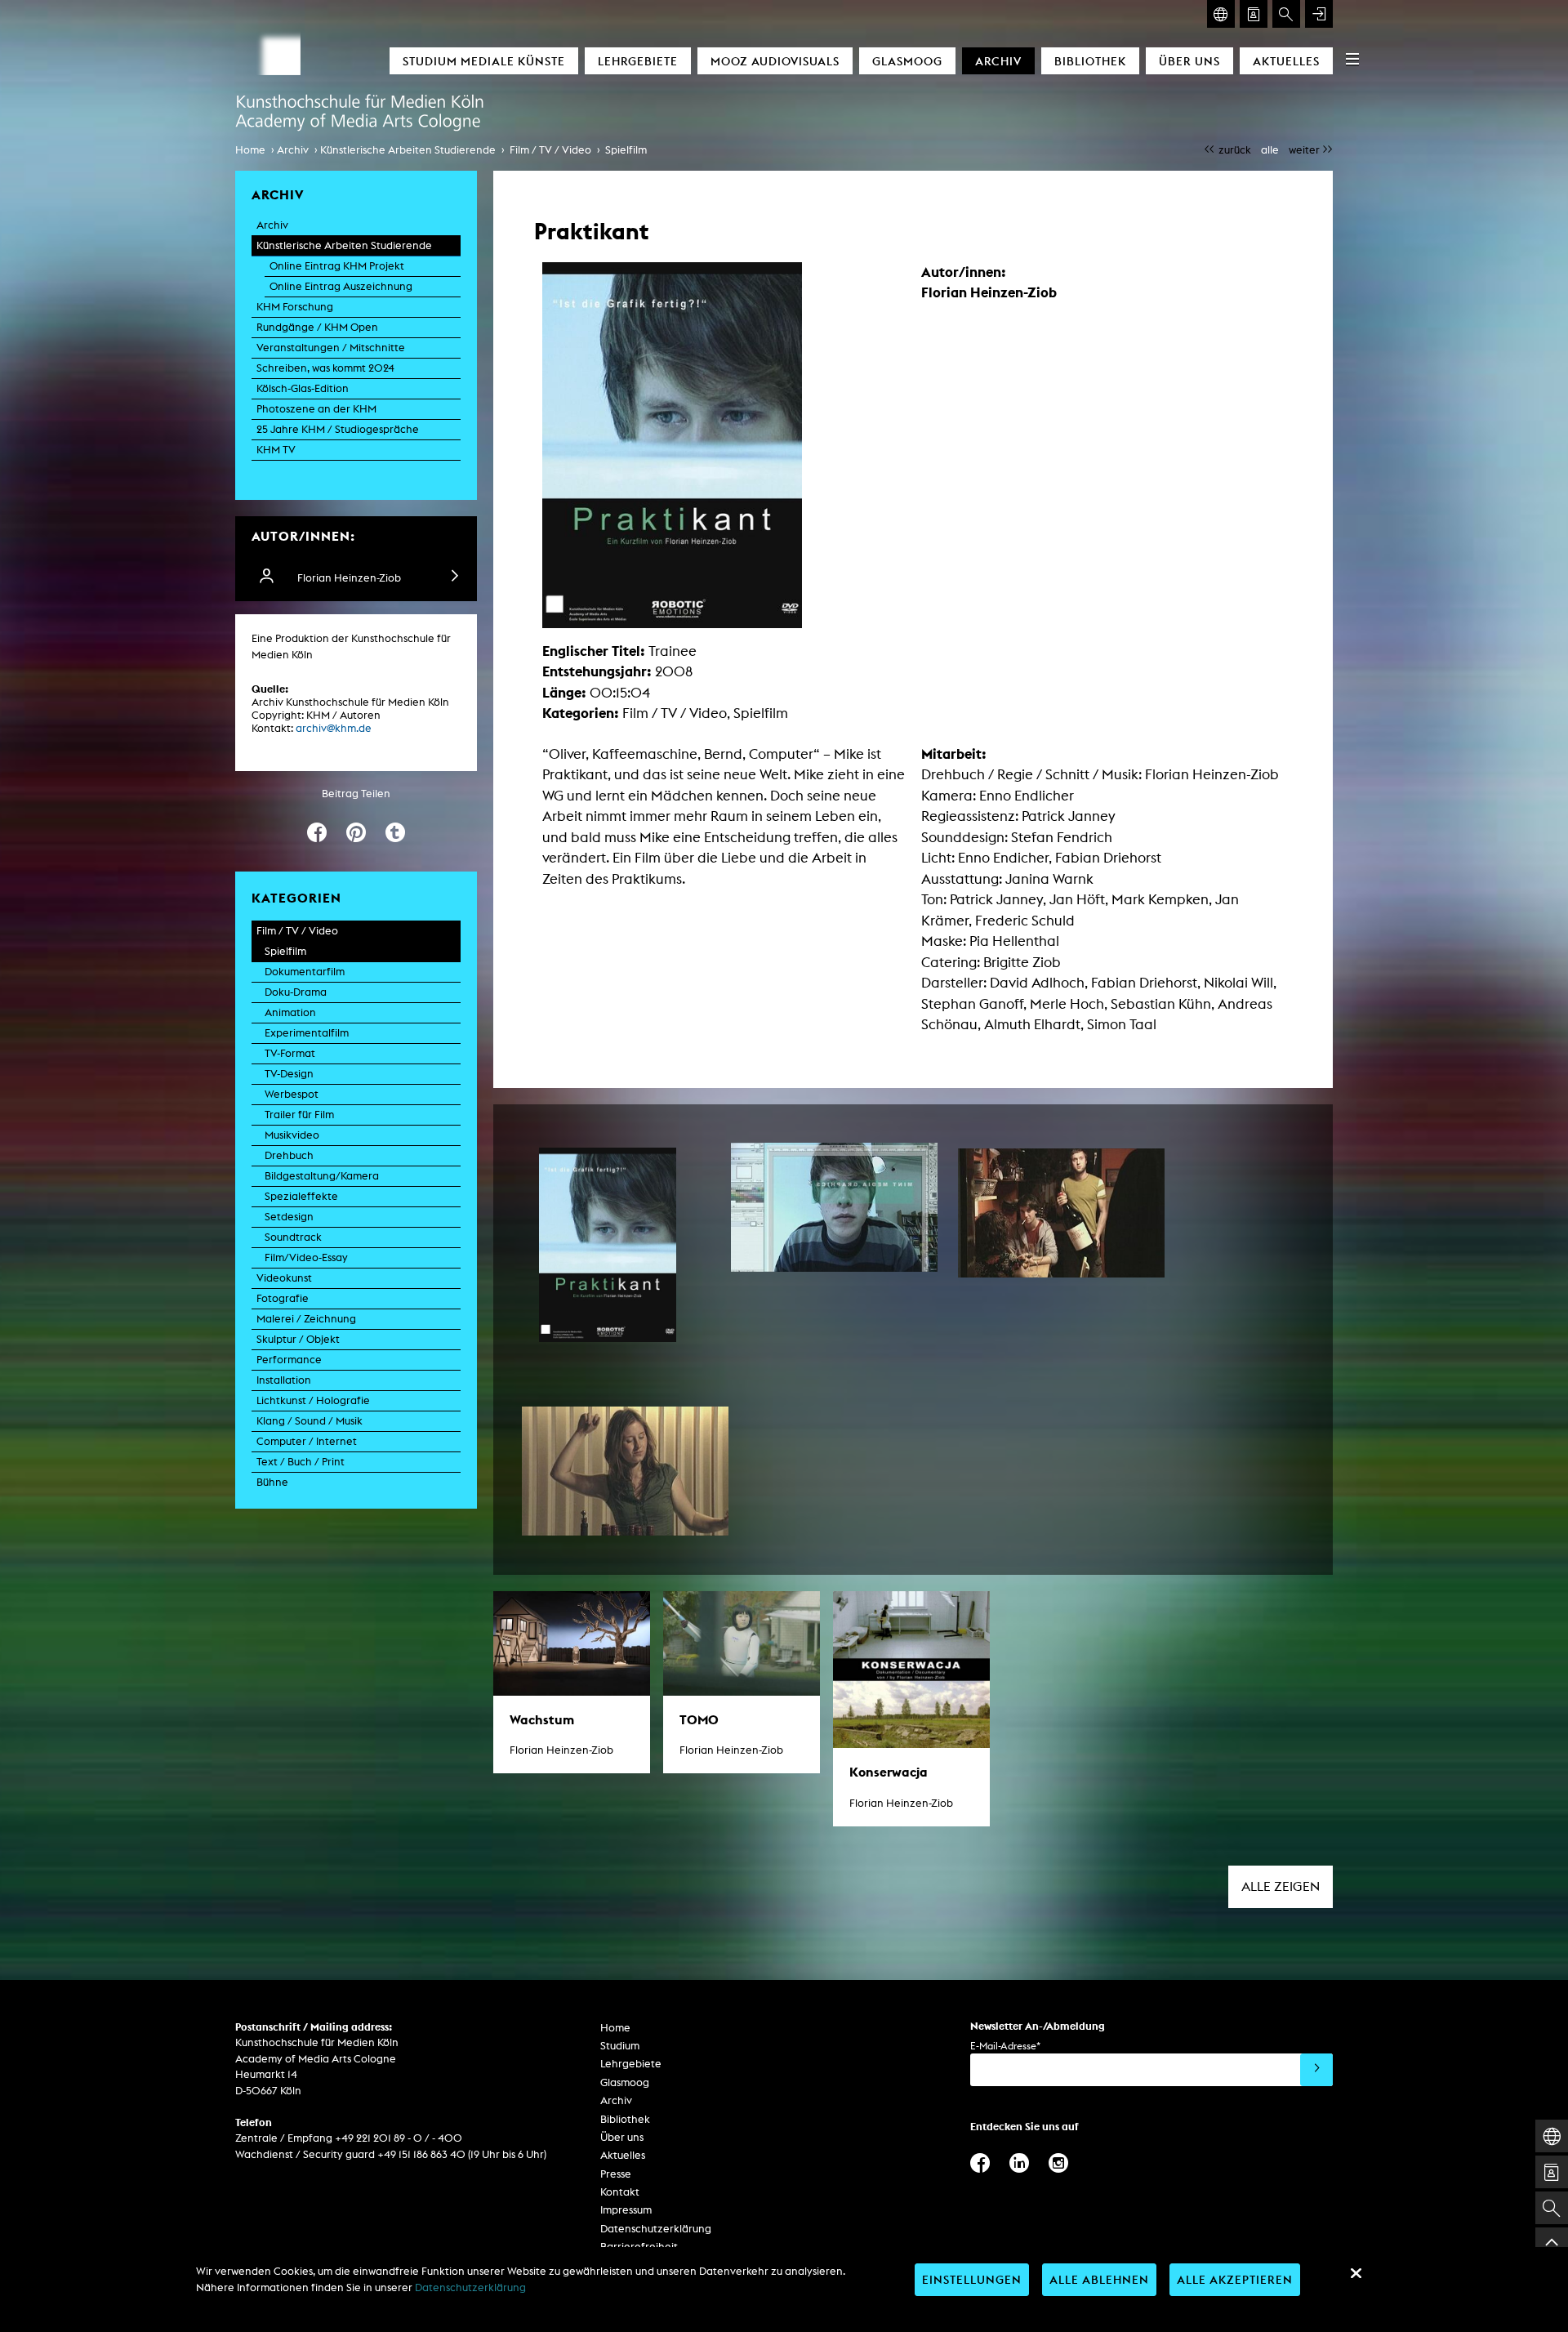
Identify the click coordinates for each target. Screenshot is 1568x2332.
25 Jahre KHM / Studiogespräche (338, 429)
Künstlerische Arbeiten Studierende (408, 150)
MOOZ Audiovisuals (775, 61)
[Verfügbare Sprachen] (1221, 14)
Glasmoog (907, 61)
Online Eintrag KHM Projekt (337, 266)
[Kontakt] (1254, 14)
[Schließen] (1356, 2273)
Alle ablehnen (1099, 2279)
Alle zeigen (1281, 1886)
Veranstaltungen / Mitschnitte (331, 348)
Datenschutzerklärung (656, 2229)
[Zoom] (608, 1245)
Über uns (1189, 61)
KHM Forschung (295, 307)
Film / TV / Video (550, 150)
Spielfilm (626, 150)
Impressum (626, 2210)
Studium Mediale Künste (484, 61)
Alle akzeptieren (1235, 2279)
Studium (620, 2046)
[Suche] (1286, 14)
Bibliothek (1090, 61)
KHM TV (276, 450)
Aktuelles (1286, 61)
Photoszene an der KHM (316, 409)
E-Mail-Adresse (1005, 2046)
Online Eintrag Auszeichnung (341, 286)
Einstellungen (972, 2279)
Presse (616, 2174)
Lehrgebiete (638, 61)
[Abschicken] (1316, 2070)
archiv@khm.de (334, 728)
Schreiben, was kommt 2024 (325, 368)
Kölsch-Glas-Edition (303, 388)
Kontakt (620, 2192)
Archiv (998, 61)
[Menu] (1352, 59)
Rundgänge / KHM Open (317, 327)
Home (250, 150)
